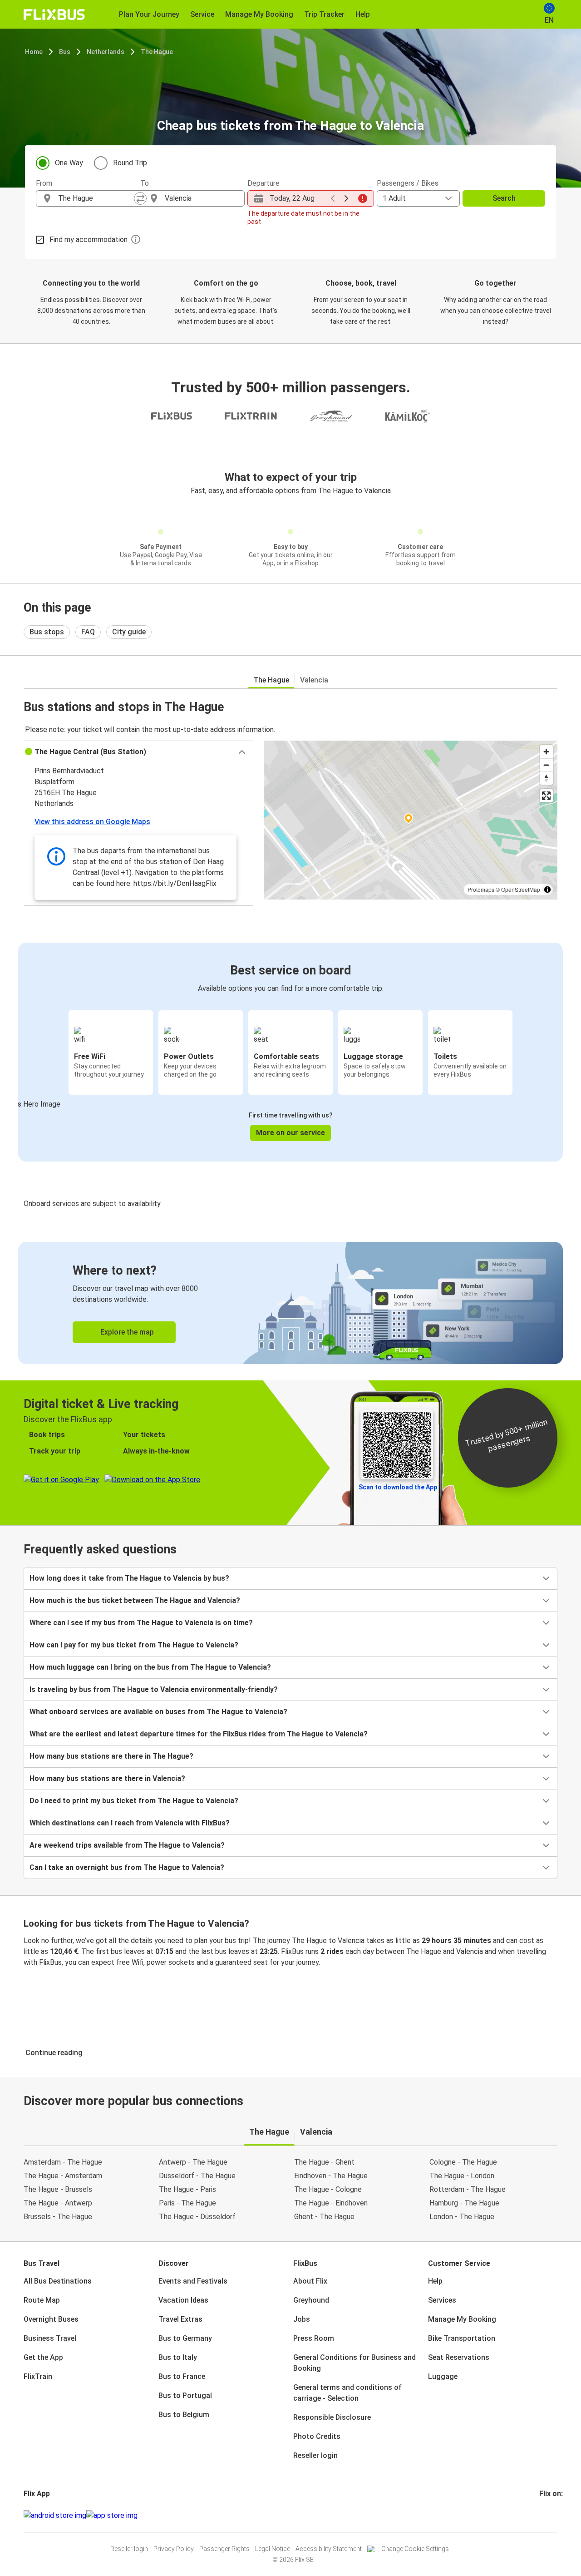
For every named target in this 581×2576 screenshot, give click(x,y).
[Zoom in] (546, 752)
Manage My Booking (462, 2319)
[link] (290, 1303)
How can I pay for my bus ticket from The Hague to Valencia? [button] (134, 1645)
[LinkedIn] (549, 2515)
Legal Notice (273, 2549)
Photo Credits (317, 2436)
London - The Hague (462, 2217)
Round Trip (130, 163)
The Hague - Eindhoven (331, 2203)
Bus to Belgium (184, 2415)
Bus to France (182, 2376)
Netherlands (106, 52)
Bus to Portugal (185, 2396)
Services (442, 2300)
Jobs (302, 2319)
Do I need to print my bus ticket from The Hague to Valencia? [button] (134, 1801)
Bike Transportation (462, 2338)
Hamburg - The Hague (464, 2203)
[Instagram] (543, 2515)
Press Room (314, 2338)
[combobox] (96, 198)
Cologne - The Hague (463, 2162)
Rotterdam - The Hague (468, 2189)
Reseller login (315, 2455)
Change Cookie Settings (415, 2549)
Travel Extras (180, 2319)
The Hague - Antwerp (58, 2203)
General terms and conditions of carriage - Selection (347, 2393)
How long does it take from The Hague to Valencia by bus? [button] (129, 1578)
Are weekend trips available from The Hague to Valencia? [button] (127, 1845)
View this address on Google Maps (92, 822)
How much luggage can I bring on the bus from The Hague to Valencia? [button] (150, 1667)
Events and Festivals (193, 2281)
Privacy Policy (174, 2549)
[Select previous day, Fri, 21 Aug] (333, 198)
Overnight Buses (51, 2319)
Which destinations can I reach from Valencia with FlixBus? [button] (130, 1823)
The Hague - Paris (187, 2189)
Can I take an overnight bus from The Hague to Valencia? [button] (127, 1867)
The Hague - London (462, 2176)
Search (504, 198)
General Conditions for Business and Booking (355, 2363)
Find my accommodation (89, 240)
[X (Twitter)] (551, 2515)
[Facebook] (541, 2515)
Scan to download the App (398, 1487)
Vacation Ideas (183, 2300)
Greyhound (311, 2300)
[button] (138, 752)
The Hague (157, 52)
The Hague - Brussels (58, 2189)
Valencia (314, 680)
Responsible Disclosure (332, 2417)
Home (34, 52)
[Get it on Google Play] (55, 2516)
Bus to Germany (185, 2338)
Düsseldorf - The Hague (197, 2176)
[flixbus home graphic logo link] (54, 15)
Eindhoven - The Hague (331, 2176)
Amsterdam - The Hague (63, 2162)
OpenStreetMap (521, 889)
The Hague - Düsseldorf (197, 2217)
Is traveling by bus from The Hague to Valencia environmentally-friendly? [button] (154, 1689)
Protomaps (481, 889)
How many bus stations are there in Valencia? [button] (107, 1778)
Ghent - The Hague (324, 2217)
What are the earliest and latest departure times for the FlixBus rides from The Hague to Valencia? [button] (199, 1734)
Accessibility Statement (329, 2549)
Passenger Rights (224, 2549)
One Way (69, 163)
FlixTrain (38, 2376)
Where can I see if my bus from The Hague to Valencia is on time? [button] (141, 1623)
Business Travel (50, 2338)
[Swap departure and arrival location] (140, 198)
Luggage (443, 2376)
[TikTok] (554, 2515)
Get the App (43, 2357)
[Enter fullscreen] (546, 796)
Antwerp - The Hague (193, 2162)
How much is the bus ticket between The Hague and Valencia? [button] (135, 1600)
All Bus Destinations (58, 2281)
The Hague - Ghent (324, 2162)
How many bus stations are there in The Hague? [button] (111, 1756)
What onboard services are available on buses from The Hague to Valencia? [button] (158, 1712)
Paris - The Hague (187, 2203)
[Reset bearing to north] (546, 778)
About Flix (310, 2281)
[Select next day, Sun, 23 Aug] (346, 198)
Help (435, 2281)
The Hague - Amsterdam (63, 2176)
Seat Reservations (459, 2357)
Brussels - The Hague (58, 2217)
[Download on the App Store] (112, 2516)
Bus (65, 52)
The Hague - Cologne (328, 2189)
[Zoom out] (546, 765)
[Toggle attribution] (547, 890)
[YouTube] (546, 2515)
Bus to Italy (178, 2357)
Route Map (42, 2300)
